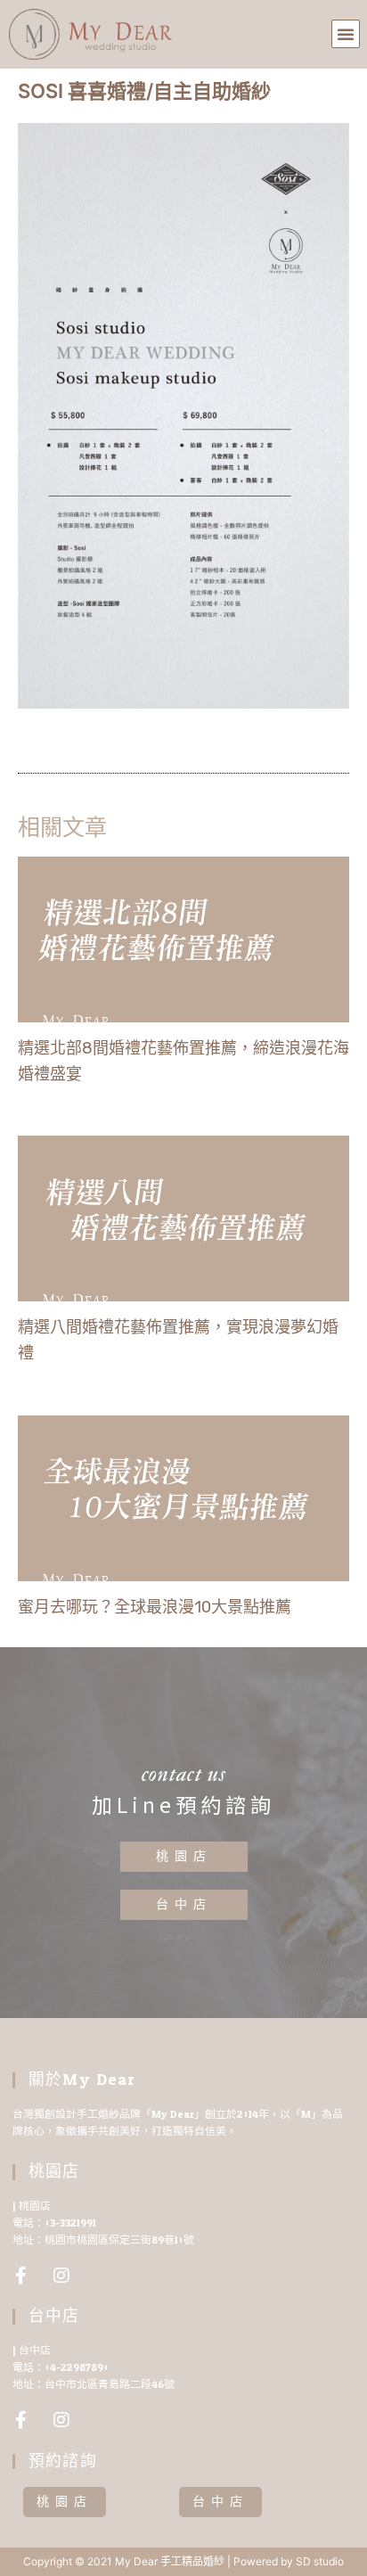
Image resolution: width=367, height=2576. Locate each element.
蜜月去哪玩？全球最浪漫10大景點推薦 (155, 1607)
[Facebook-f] (21, 2276)
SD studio (320, 2561)
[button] (346, 34)
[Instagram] (61, 2276)
